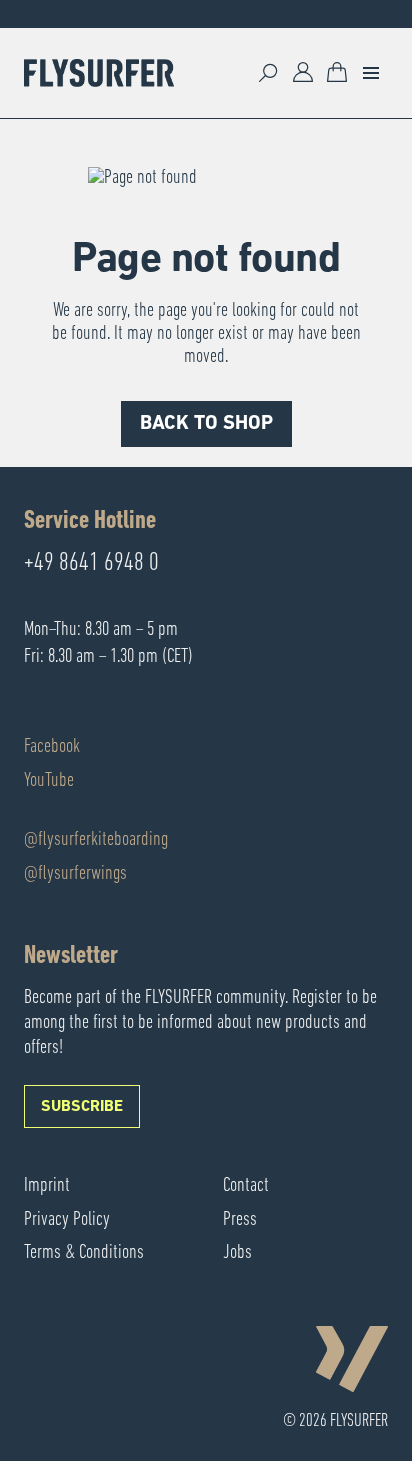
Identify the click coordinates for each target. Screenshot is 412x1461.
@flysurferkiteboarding (96, 840)
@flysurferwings (75, 874)
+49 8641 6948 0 (91, 564)
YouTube (49, 781)
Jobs (237, 1253)
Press (240, 1220)
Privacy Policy (67, 1220)
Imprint (47, 1186)
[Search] (269, 73)
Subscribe (82, 1107)
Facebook (52, 747)
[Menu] (371, 73)
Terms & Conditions (84, 1253)
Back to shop (206, 424)
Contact (246, 1186)
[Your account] (303, 73)
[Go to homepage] (99, 73)
